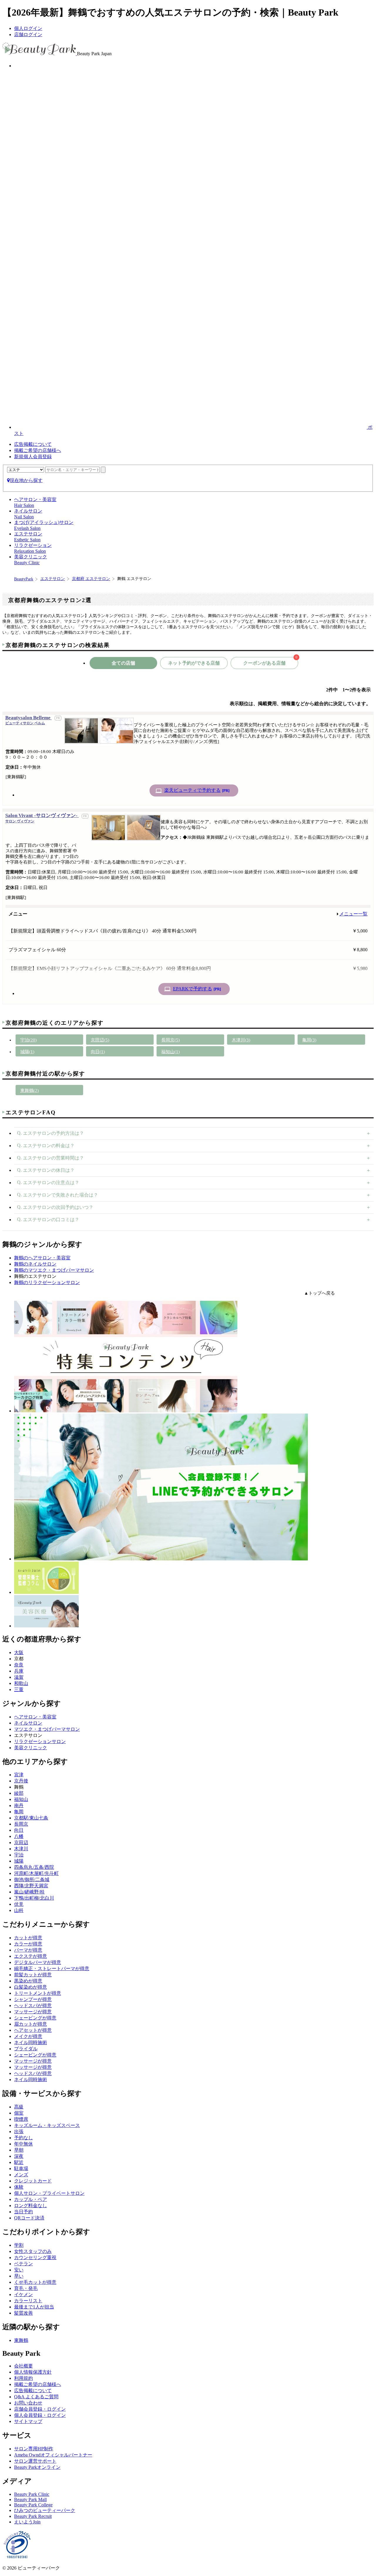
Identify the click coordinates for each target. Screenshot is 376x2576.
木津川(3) (241, 1040)
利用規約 (23, 2378)
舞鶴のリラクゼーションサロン (47, 1282)
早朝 (19, 2150)
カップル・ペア (31, 2199)
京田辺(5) (100, 1040)
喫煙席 (21, 2119)
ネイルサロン (28, 1723)
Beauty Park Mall (30, 2499)
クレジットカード (33, 2181)
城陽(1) (27, 1052)
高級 (19, 2107)
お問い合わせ (28, 2403)
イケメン (23, 2294)
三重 (19, 1689)
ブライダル (26, 2049)
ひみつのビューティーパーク (45, 2510)
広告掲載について (33, 444)
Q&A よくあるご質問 (36, 2397)
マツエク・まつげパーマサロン (47, 1729)
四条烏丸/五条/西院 (34, 1867)
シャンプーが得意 (33, 1999)
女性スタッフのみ (33, 2251)
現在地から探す (26, 480)
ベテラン (23, 2264)
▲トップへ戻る (319, 1293)
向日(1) (98, 1052)
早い (19, 2276)
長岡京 (21, 1824)
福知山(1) (171, 1052)
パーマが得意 (28, 1950)
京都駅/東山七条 (31, 1818)
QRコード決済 (29, 2218)
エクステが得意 (31, 1956)
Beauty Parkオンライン (37, 2467)
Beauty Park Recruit (33, 2516)
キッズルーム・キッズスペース (47, 2125)
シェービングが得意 (35, 2018)
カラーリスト (28, 2301)
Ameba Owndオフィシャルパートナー (53, 2455)
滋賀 (19, 1677)
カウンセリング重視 (35, 2257)
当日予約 (23, 2212)
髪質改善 (23, 2313)
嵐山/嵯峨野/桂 (29, 1892)
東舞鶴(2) (30, 1090)
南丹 (19, 1805)
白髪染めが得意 (31, 1987)
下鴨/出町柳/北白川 (34, 1898)
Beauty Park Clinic (32, 2494)
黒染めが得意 (28, 1981)
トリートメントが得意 (38, 1993)
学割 (19, 2245)
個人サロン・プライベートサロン (49, 2193)
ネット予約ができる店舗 (194, 663)
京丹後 (21, 1781)
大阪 (19, 1652)
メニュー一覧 (353, 914)
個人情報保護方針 (33, 2372)
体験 (19, 2187)
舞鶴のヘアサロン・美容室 (42, 1258)
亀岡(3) (309, 1040)
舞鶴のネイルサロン (35, 1264)
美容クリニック (31, 1748)
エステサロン (53, 579)
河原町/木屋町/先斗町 (36, 1873)
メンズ (21, 2175)
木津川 (21, 1849)
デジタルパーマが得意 (38, 1962)
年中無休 (23, 2144)
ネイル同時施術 (31, 2043)
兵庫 (19, 1671)
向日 (19, 1830)
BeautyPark (24, 579)
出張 (19, 2131)
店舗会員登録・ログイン (40, 2409)
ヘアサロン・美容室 (35, 1717)
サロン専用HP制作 (34, 2449)
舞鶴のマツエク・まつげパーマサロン (54, 1270)
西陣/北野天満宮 (31, 1886)
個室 (19, 2113)
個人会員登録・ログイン (40, 2415)
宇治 (19, 1855)
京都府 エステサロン (91, 579)
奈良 (19, 1665)
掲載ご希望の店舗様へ (38, 450)
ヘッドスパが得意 (33, 2005)
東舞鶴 (21, 2340)
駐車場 (21, 2168)
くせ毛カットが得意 (35, 2282)
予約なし (23, 2138)
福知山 (21, 1799)
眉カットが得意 (31, 2024)
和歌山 (21, 1683)
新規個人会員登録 (33, 457)
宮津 (19, 1775)
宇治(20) (28, 1040)
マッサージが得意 (33, 2012)
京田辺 (21, 1842)
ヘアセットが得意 (33, 2030)
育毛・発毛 (26, 2288)
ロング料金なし (31, 2206)
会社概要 (23, 2366)
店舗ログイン (28, 35)
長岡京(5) (171, 1040)
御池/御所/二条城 (32, 1880)
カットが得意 (28, 1938)
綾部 (19, 1793)
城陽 (19, 1861)
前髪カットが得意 (33, 1975)
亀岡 (19, 1812)
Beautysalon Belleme (28, 720)
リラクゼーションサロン (40, 1741)
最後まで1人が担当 (34, 2307)
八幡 (19, 1836)
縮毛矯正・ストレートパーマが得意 (52, 1968)
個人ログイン (28, 28)
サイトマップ (28, 2421)
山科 (19, 1910)
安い (19, 2270)
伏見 (19, 1904)
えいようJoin (27, 2522)
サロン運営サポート (35, 2461)
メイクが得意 (28, 2036)
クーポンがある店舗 (270, 661)
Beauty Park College (33, 2505)
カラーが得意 (28, 1944)
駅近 (19, 2162)
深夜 (19, 2156)
